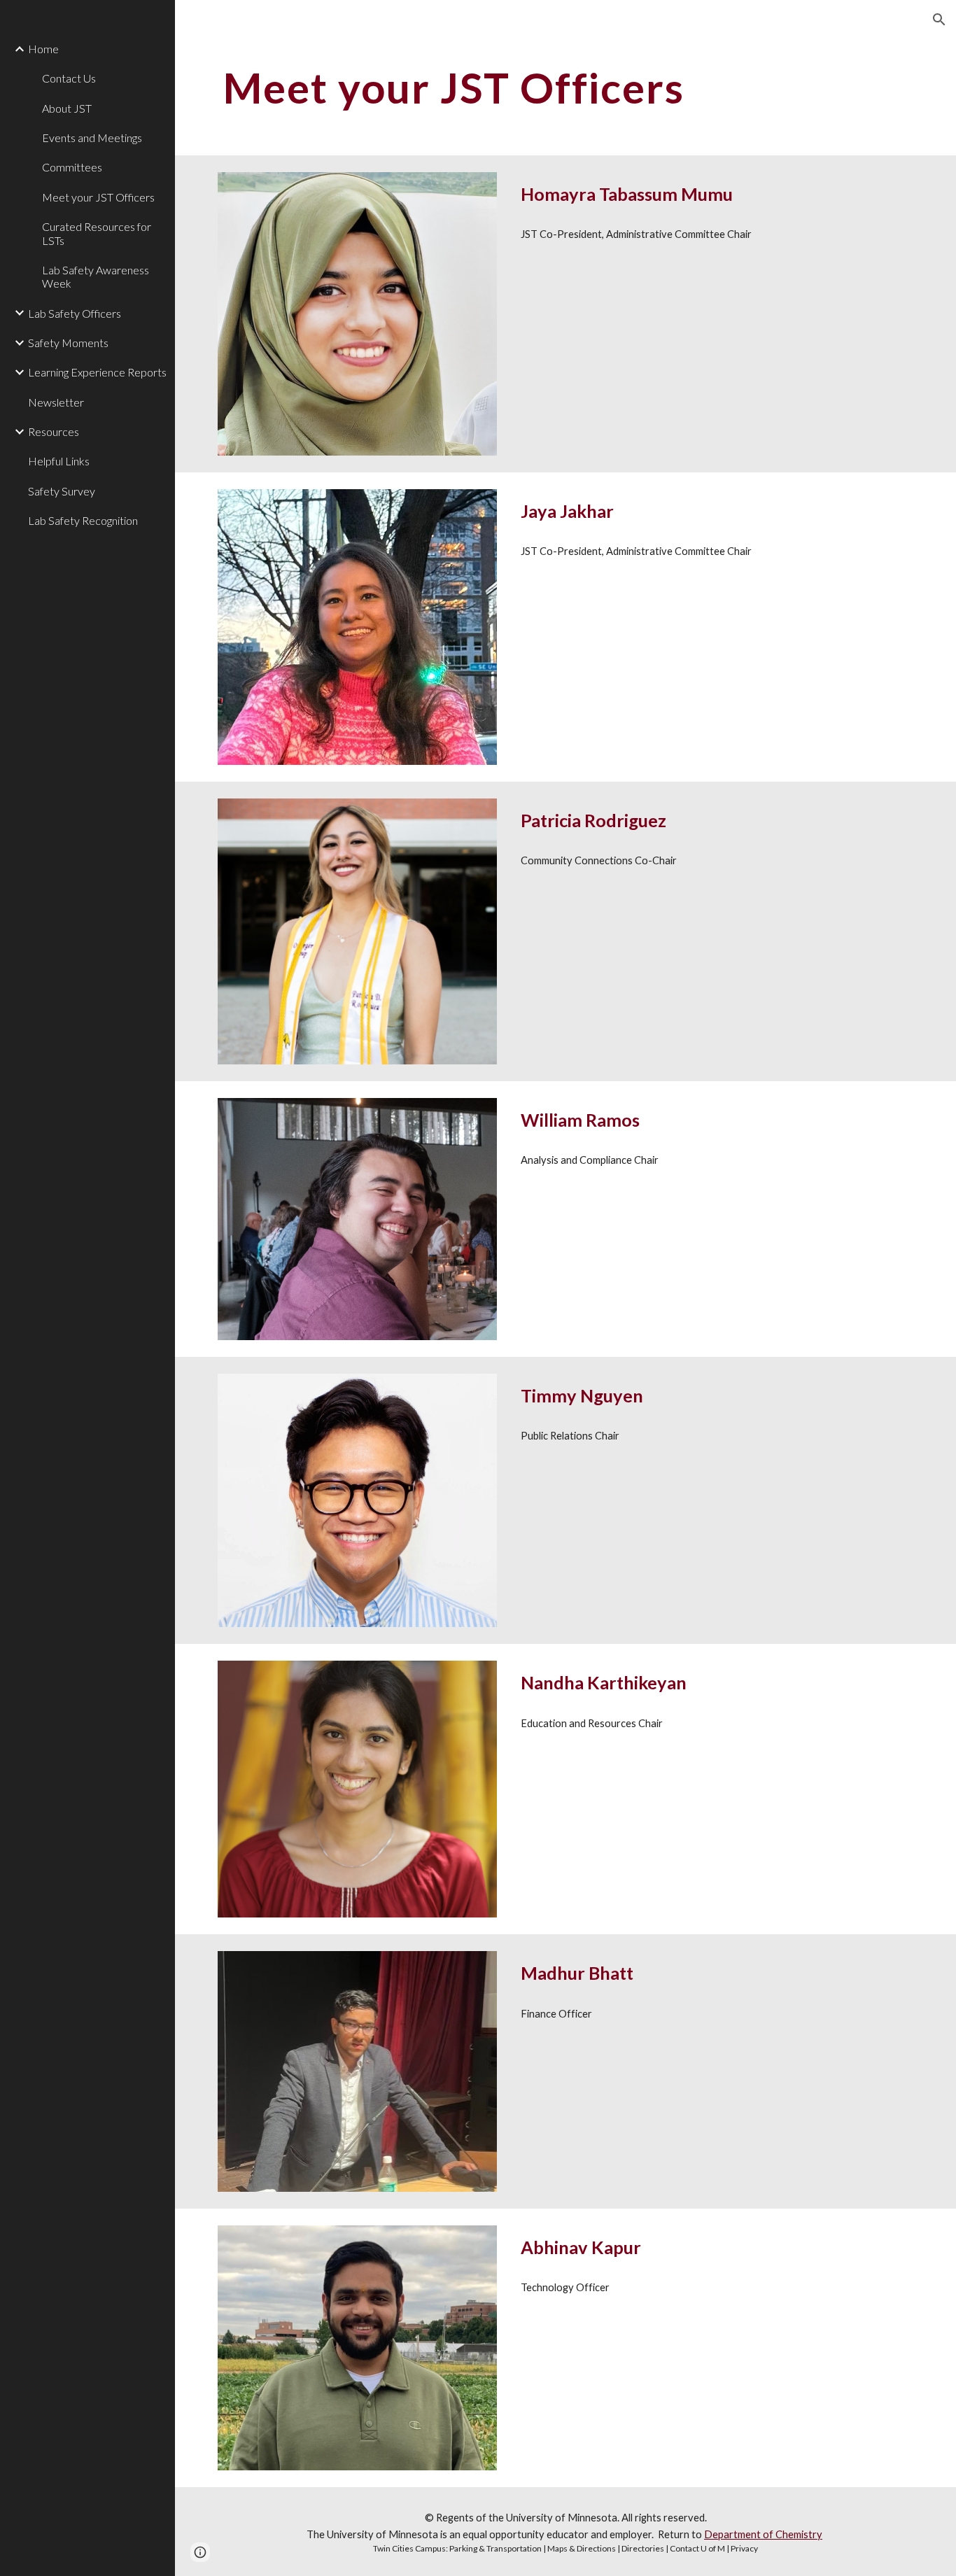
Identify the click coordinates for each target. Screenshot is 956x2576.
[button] (939, 20)
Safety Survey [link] (62, 491)
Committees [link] (72, 167)
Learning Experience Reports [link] (97, 372)
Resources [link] (54, 431)
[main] (536, 87)
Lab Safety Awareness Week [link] (96, 276)
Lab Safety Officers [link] (75, 313)
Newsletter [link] (56, 402)
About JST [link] (67, 108)
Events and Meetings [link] (92, 138)
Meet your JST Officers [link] (98, 197)
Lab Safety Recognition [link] (83, 520)
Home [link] (43, 49)
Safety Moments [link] (68, 343)
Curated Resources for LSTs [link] (97, 233)
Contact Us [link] (69, 78)
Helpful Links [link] (59, 461)
